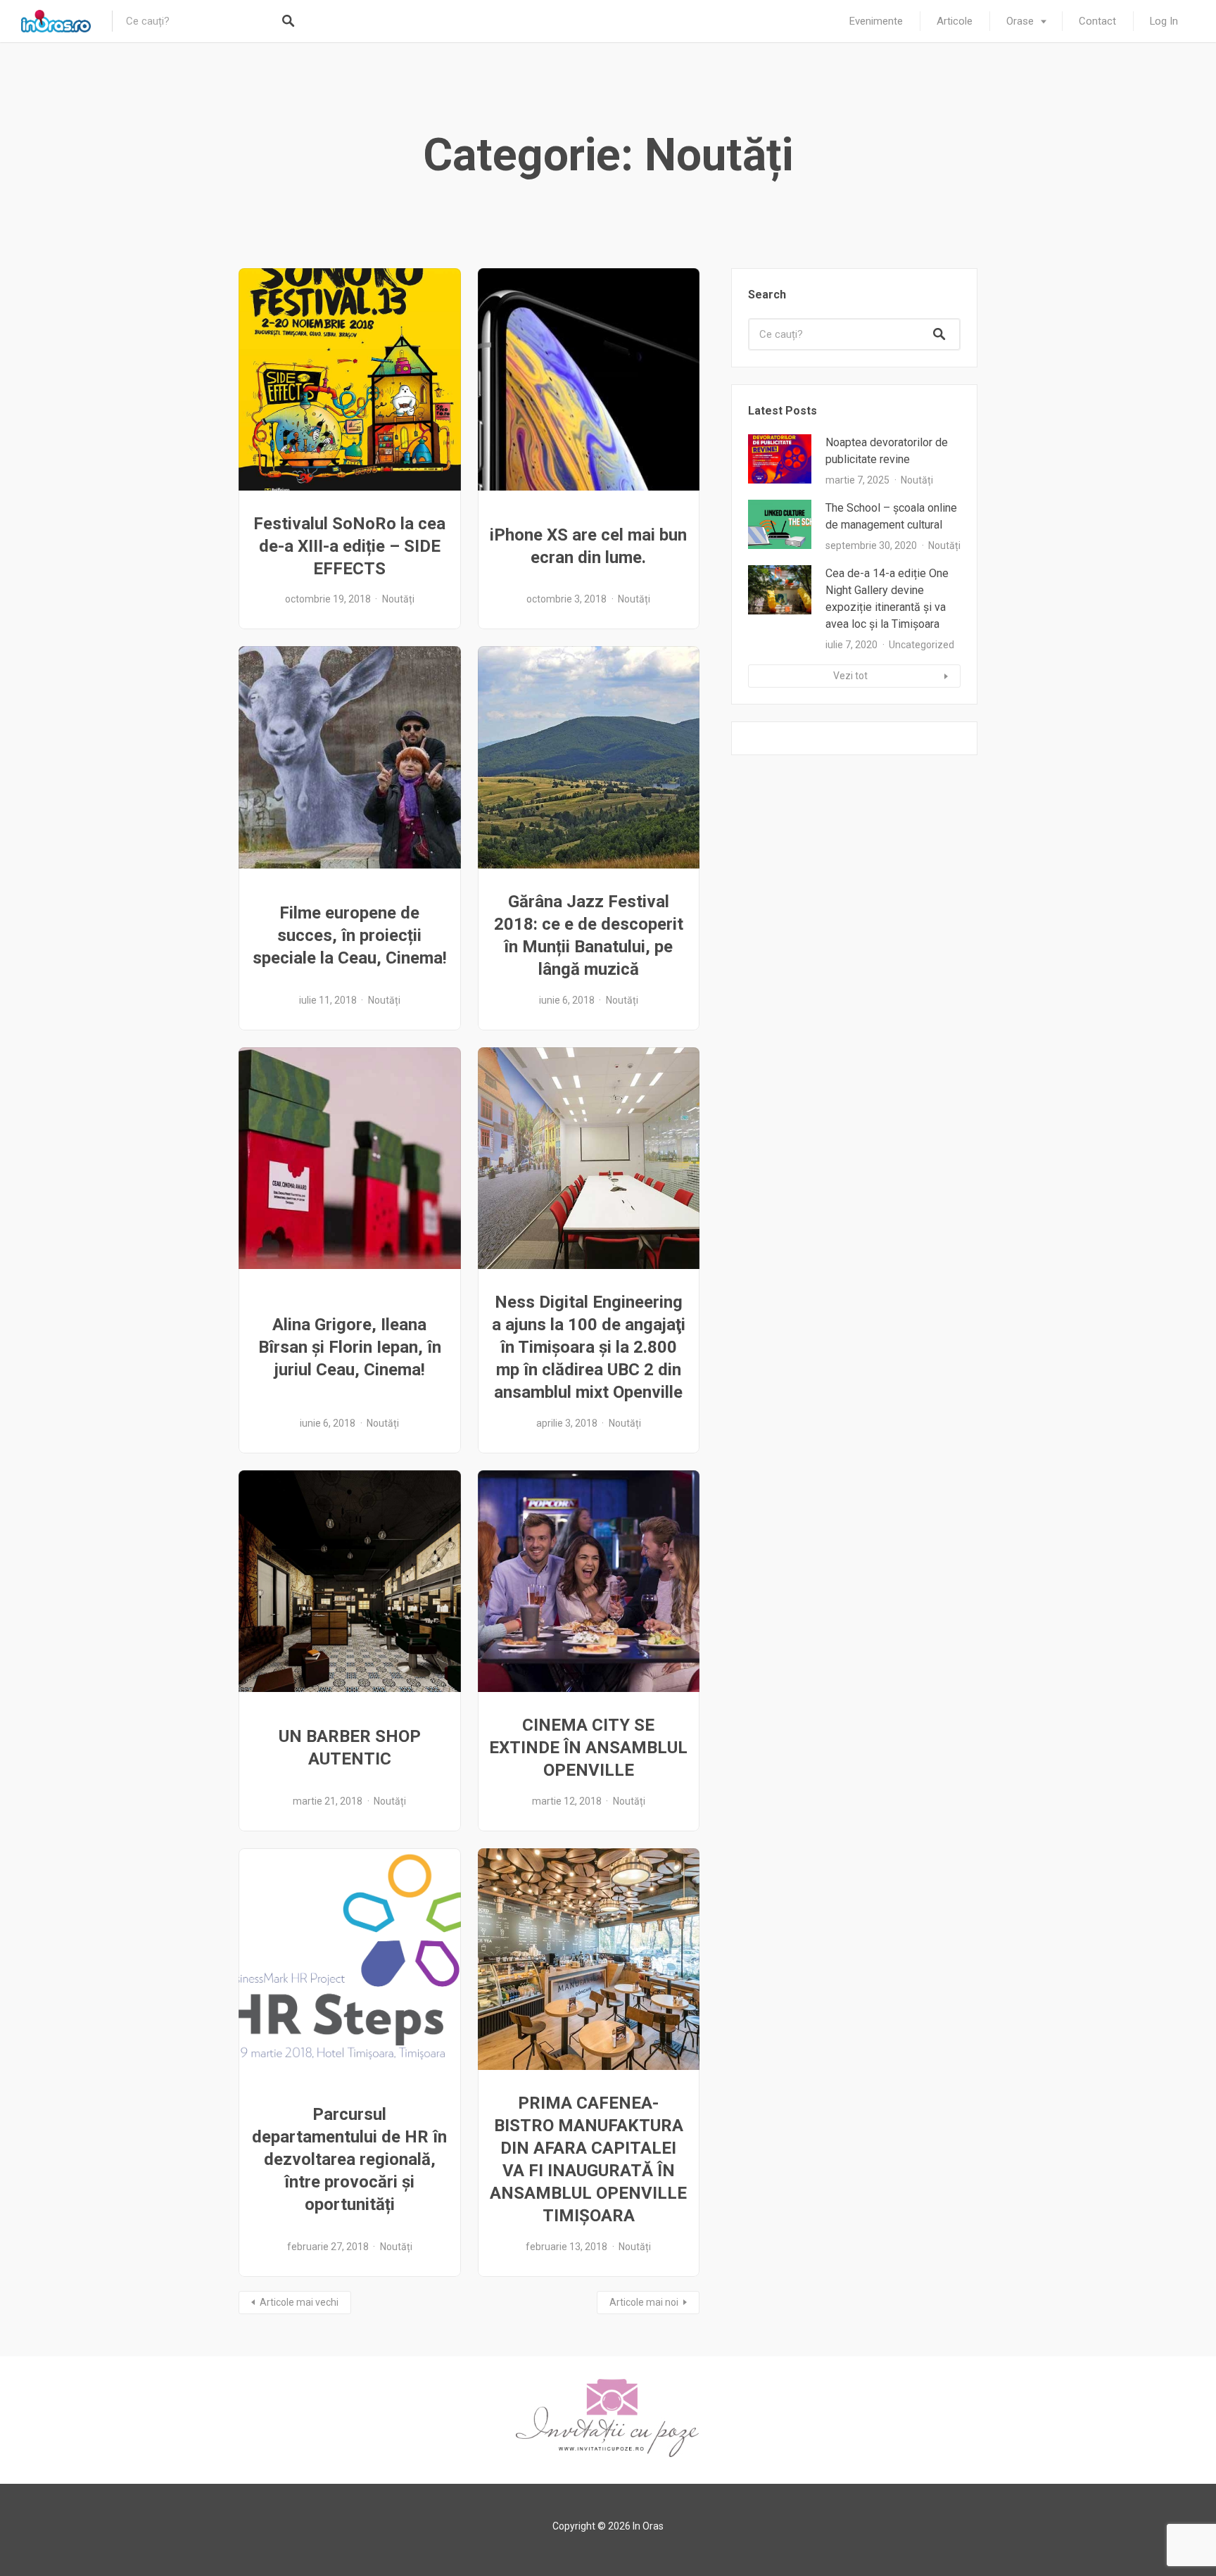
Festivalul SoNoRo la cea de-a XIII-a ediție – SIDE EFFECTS (349, 546)
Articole (955, 21)
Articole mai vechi (299, 2302)
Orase (1020, 21)
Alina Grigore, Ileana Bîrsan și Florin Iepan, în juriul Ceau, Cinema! (350, 1347)
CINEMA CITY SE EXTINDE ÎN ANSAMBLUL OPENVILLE (588, 1748)
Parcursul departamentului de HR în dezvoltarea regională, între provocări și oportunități (349, 2159)
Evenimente (876, 21)
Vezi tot (850, 676)
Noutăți (398, 599)
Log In (1164, 21)
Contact (1097, 21)
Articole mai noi (644, 2302)
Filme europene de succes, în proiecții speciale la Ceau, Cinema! (350, 935)
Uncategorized (921, 645)
